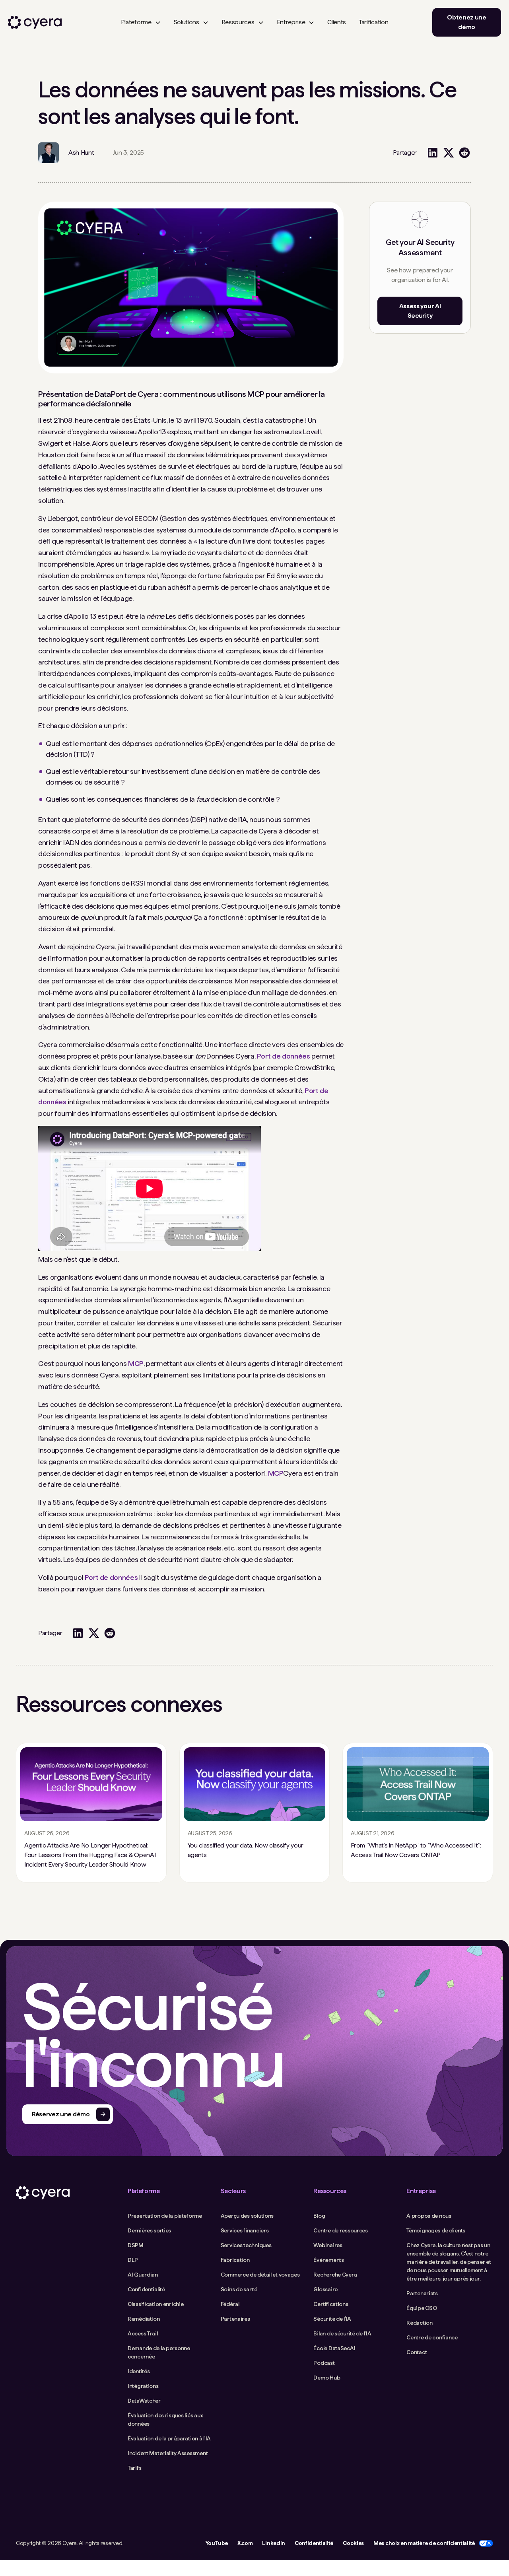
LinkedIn (273, 2543)
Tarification (373, 22)
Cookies (353, 2543)
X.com (245, 2543)
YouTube (217, 2543)
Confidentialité (314, 2543)
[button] (141, 22)
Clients (337, 22)
